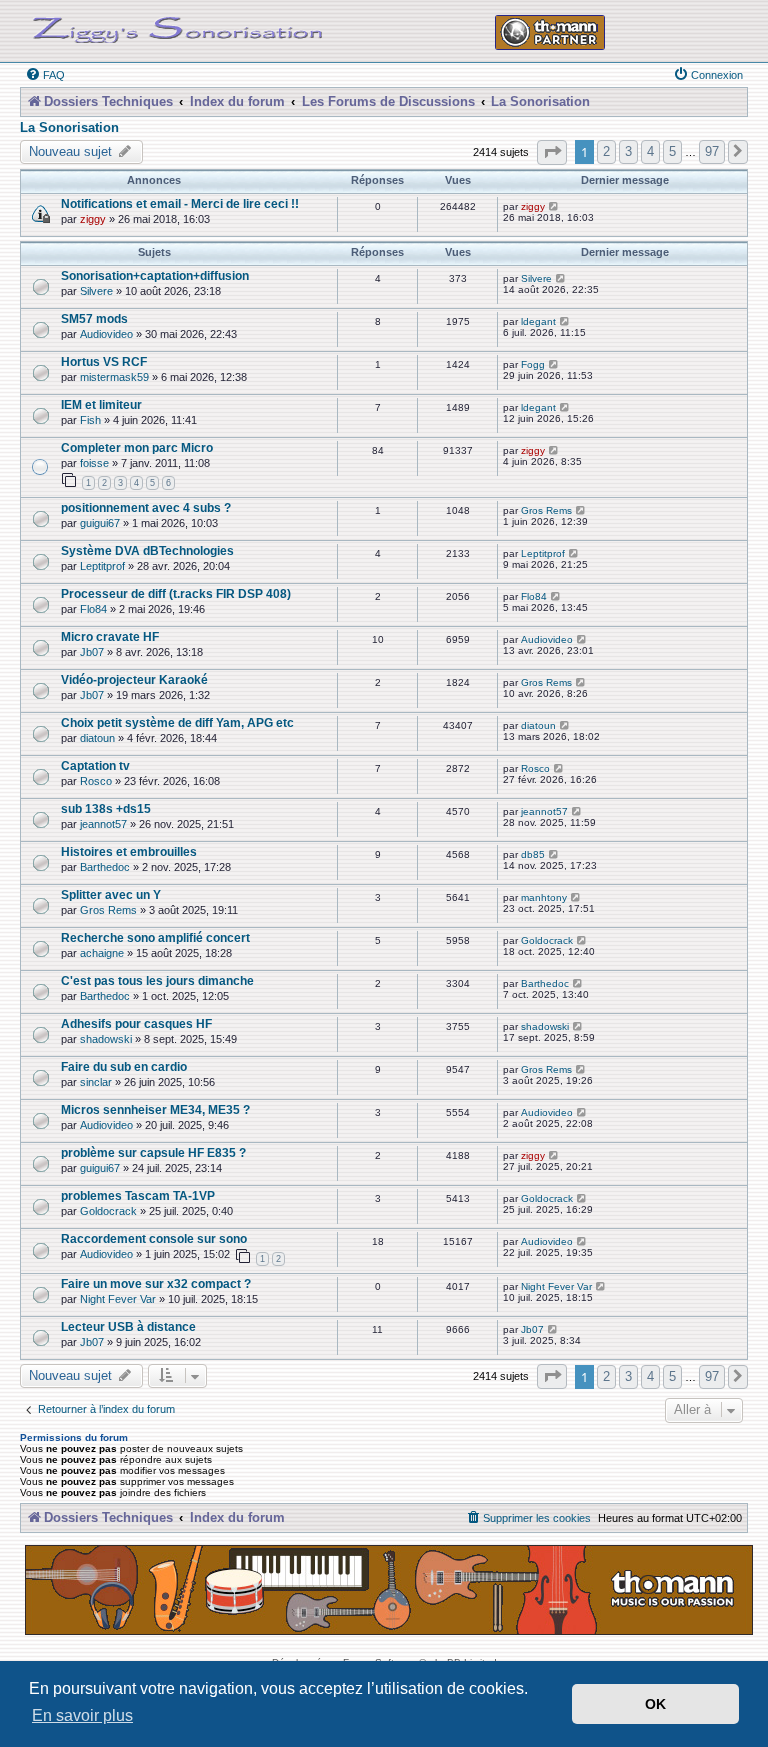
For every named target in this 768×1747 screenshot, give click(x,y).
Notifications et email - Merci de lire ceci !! (180, 203)
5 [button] (672, 151)
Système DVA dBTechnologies (147, 550)
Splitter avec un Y (111, 894)
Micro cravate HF (110, 636)
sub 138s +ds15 (106, 808)
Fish (90, 420)
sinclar (96, 1082)
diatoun (97, 738)
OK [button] (655, 1704)
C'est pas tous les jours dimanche (157, 980)
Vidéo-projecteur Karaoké (134, 679)
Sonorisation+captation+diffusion (155, 275)
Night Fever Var (118, 1299)
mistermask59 (114, 377)
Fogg (533, 364)
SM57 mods (94, 318)
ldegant (538, 321)
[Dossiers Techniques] (178, 26)
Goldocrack (547, 940)
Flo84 (93, 609)
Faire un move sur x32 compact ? (156, 1283)
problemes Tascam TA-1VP (138, 1195)
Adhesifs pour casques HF (136, 1023)
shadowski (106, 1039)
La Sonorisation (69, 128)
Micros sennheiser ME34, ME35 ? (155, 1109)
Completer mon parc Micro (137, 447)
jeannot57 (103, 824)
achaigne (102, 953)
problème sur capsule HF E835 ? (153, 1152)
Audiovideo (106, 334)
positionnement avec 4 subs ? (146, 507)
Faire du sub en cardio (124, 1066)
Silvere (96, 291)
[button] (552, 152)
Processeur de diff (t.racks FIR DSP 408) (176, 593)
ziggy (93, 219)
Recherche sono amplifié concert (155, 937)
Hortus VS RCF (104, 361)
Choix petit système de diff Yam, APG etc (177, 722)
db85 (533, 854)
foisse (94, 463)
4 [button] (650, 151)
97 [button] (712, 151)
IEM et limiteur (101, 404)
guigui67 (100, 523)
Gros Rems (546, 510)
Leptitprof (102, 566)
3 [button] (628, 151)
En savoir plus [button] (82, 1715)
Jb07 (92, 652)
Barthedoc (105, 867)
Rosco (96, 781)
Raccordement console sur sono (154, 1238)
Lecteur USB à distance (128, 1326)
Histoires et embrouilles (129, 851)
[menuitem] (45, 75)
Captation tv (95, 765)
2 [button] (606, 151)
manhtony (544, 897)
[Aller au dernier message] (554, 206)
